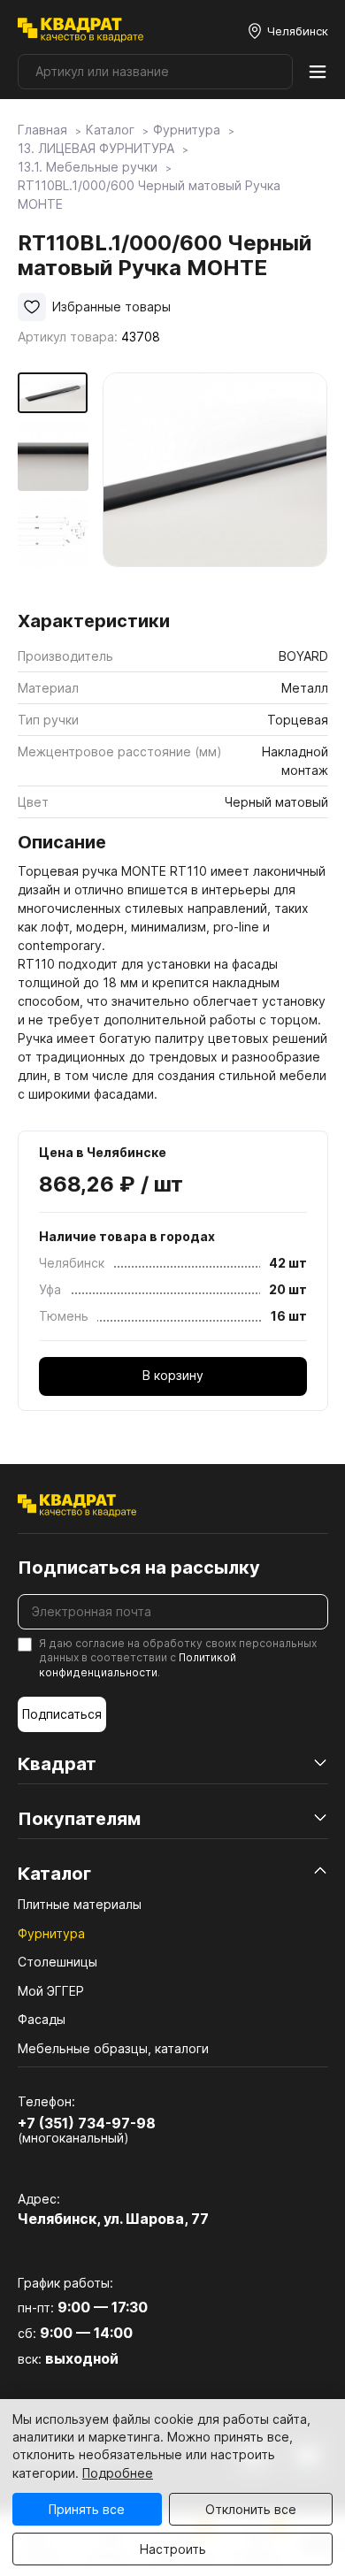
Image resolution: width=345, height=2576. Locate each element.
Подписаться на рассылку (139, 1568)
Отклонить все (251, 2509)
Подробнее (118, 2473)
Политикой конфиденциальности (138, 1665)
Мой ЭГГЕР (51, 1991)
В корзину (173, 1375)
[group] (215, 485)
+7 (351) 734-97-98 (87, 2123)
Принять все (87, 2509)
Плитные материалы (80, 1904)
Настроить (173, 2549)
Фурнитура (51, 1933)
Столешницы (57, 1962)
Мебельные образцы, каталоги (113, 2048)
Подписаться (62, 1714)
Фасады (42, 2019)
